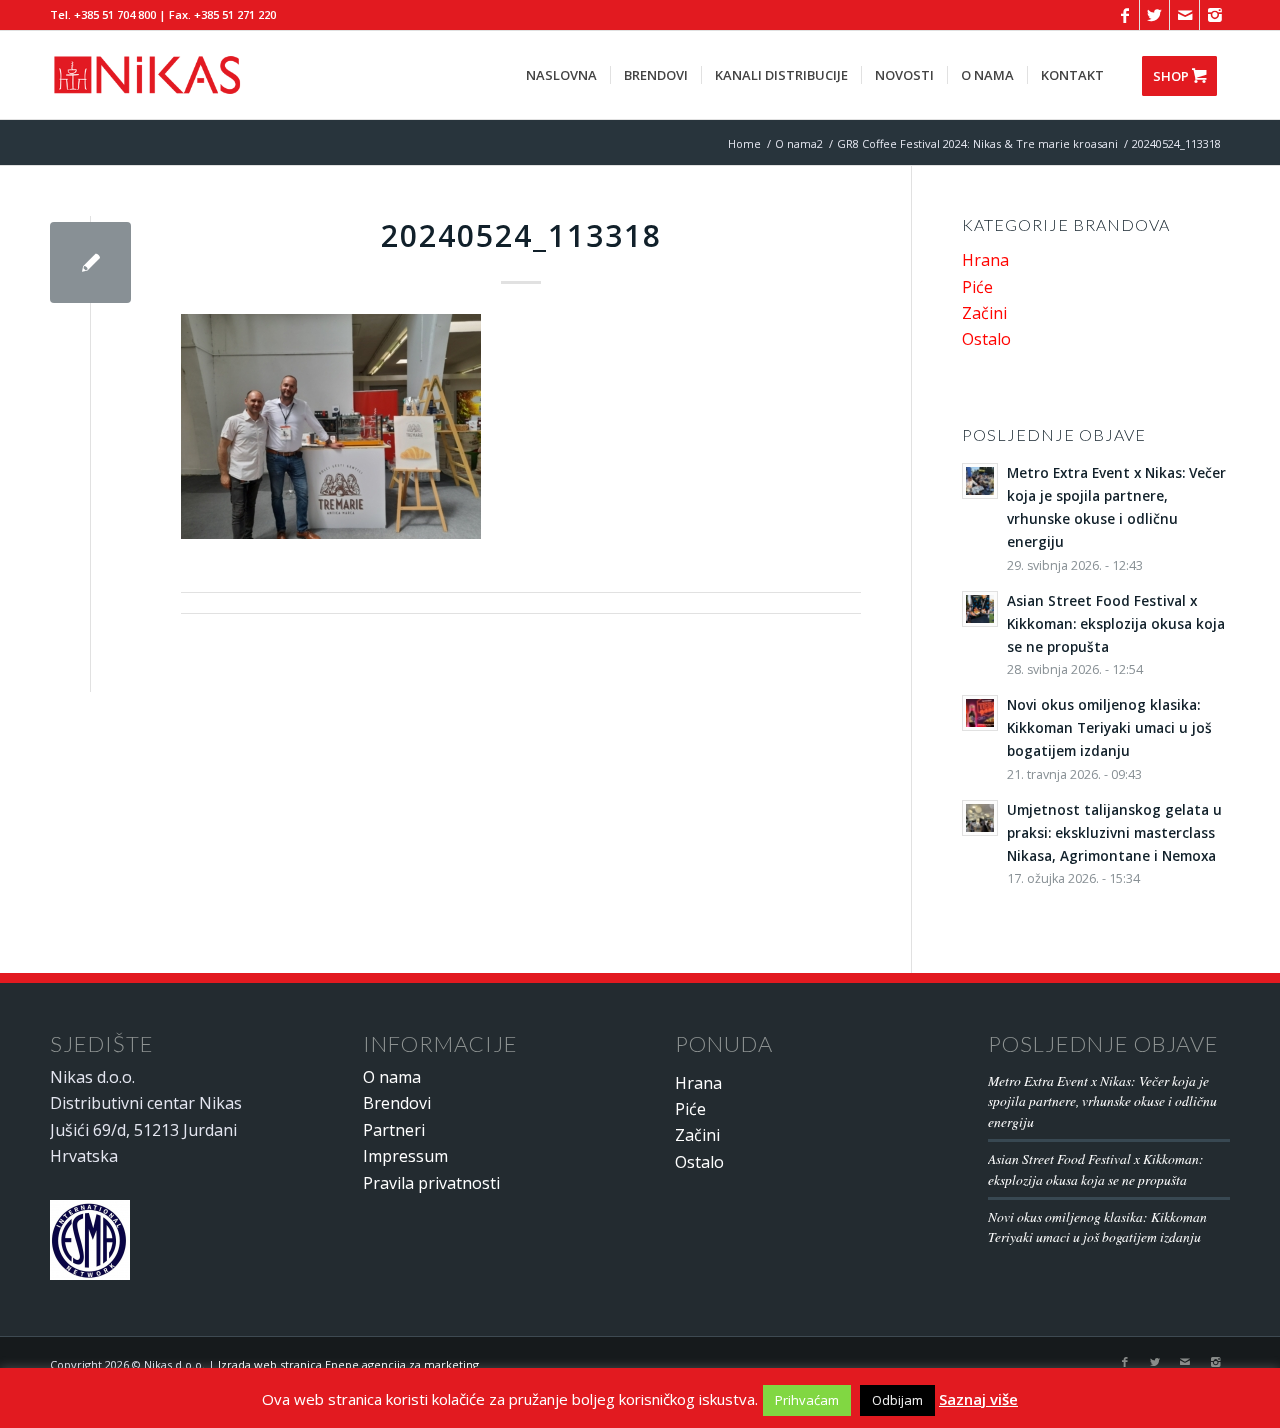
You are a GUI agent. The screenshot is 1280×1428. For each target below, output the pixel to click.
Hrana (985, 260)
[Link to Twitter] (1154, 15)
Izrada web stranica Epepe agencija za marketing (348, 1364)
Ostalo (986, 339)
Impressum (405, 1156)
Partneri (394, 1130)
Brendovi (397, 1103)
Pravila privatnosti (431, 1183)
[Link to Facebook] (1124, 15)
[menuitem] (561, 75)
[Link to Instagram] (1215, 15)
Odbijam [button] (897, 1400)
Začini (984, 313)
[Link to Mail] (1184, 15)
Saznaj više (978, 1399)
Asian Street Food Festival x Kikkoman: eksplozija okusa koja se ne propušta (1096, 1168)
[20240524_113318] (90, 262)
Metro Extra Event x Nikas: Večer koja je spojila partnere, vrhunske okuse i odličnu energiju (1102, 1101)
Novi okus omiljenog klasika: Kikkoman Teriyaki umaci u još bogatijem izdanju (1097, 1226)
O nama (392, 1077)
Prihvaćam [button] (807, 1400)
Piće (977, 287)
